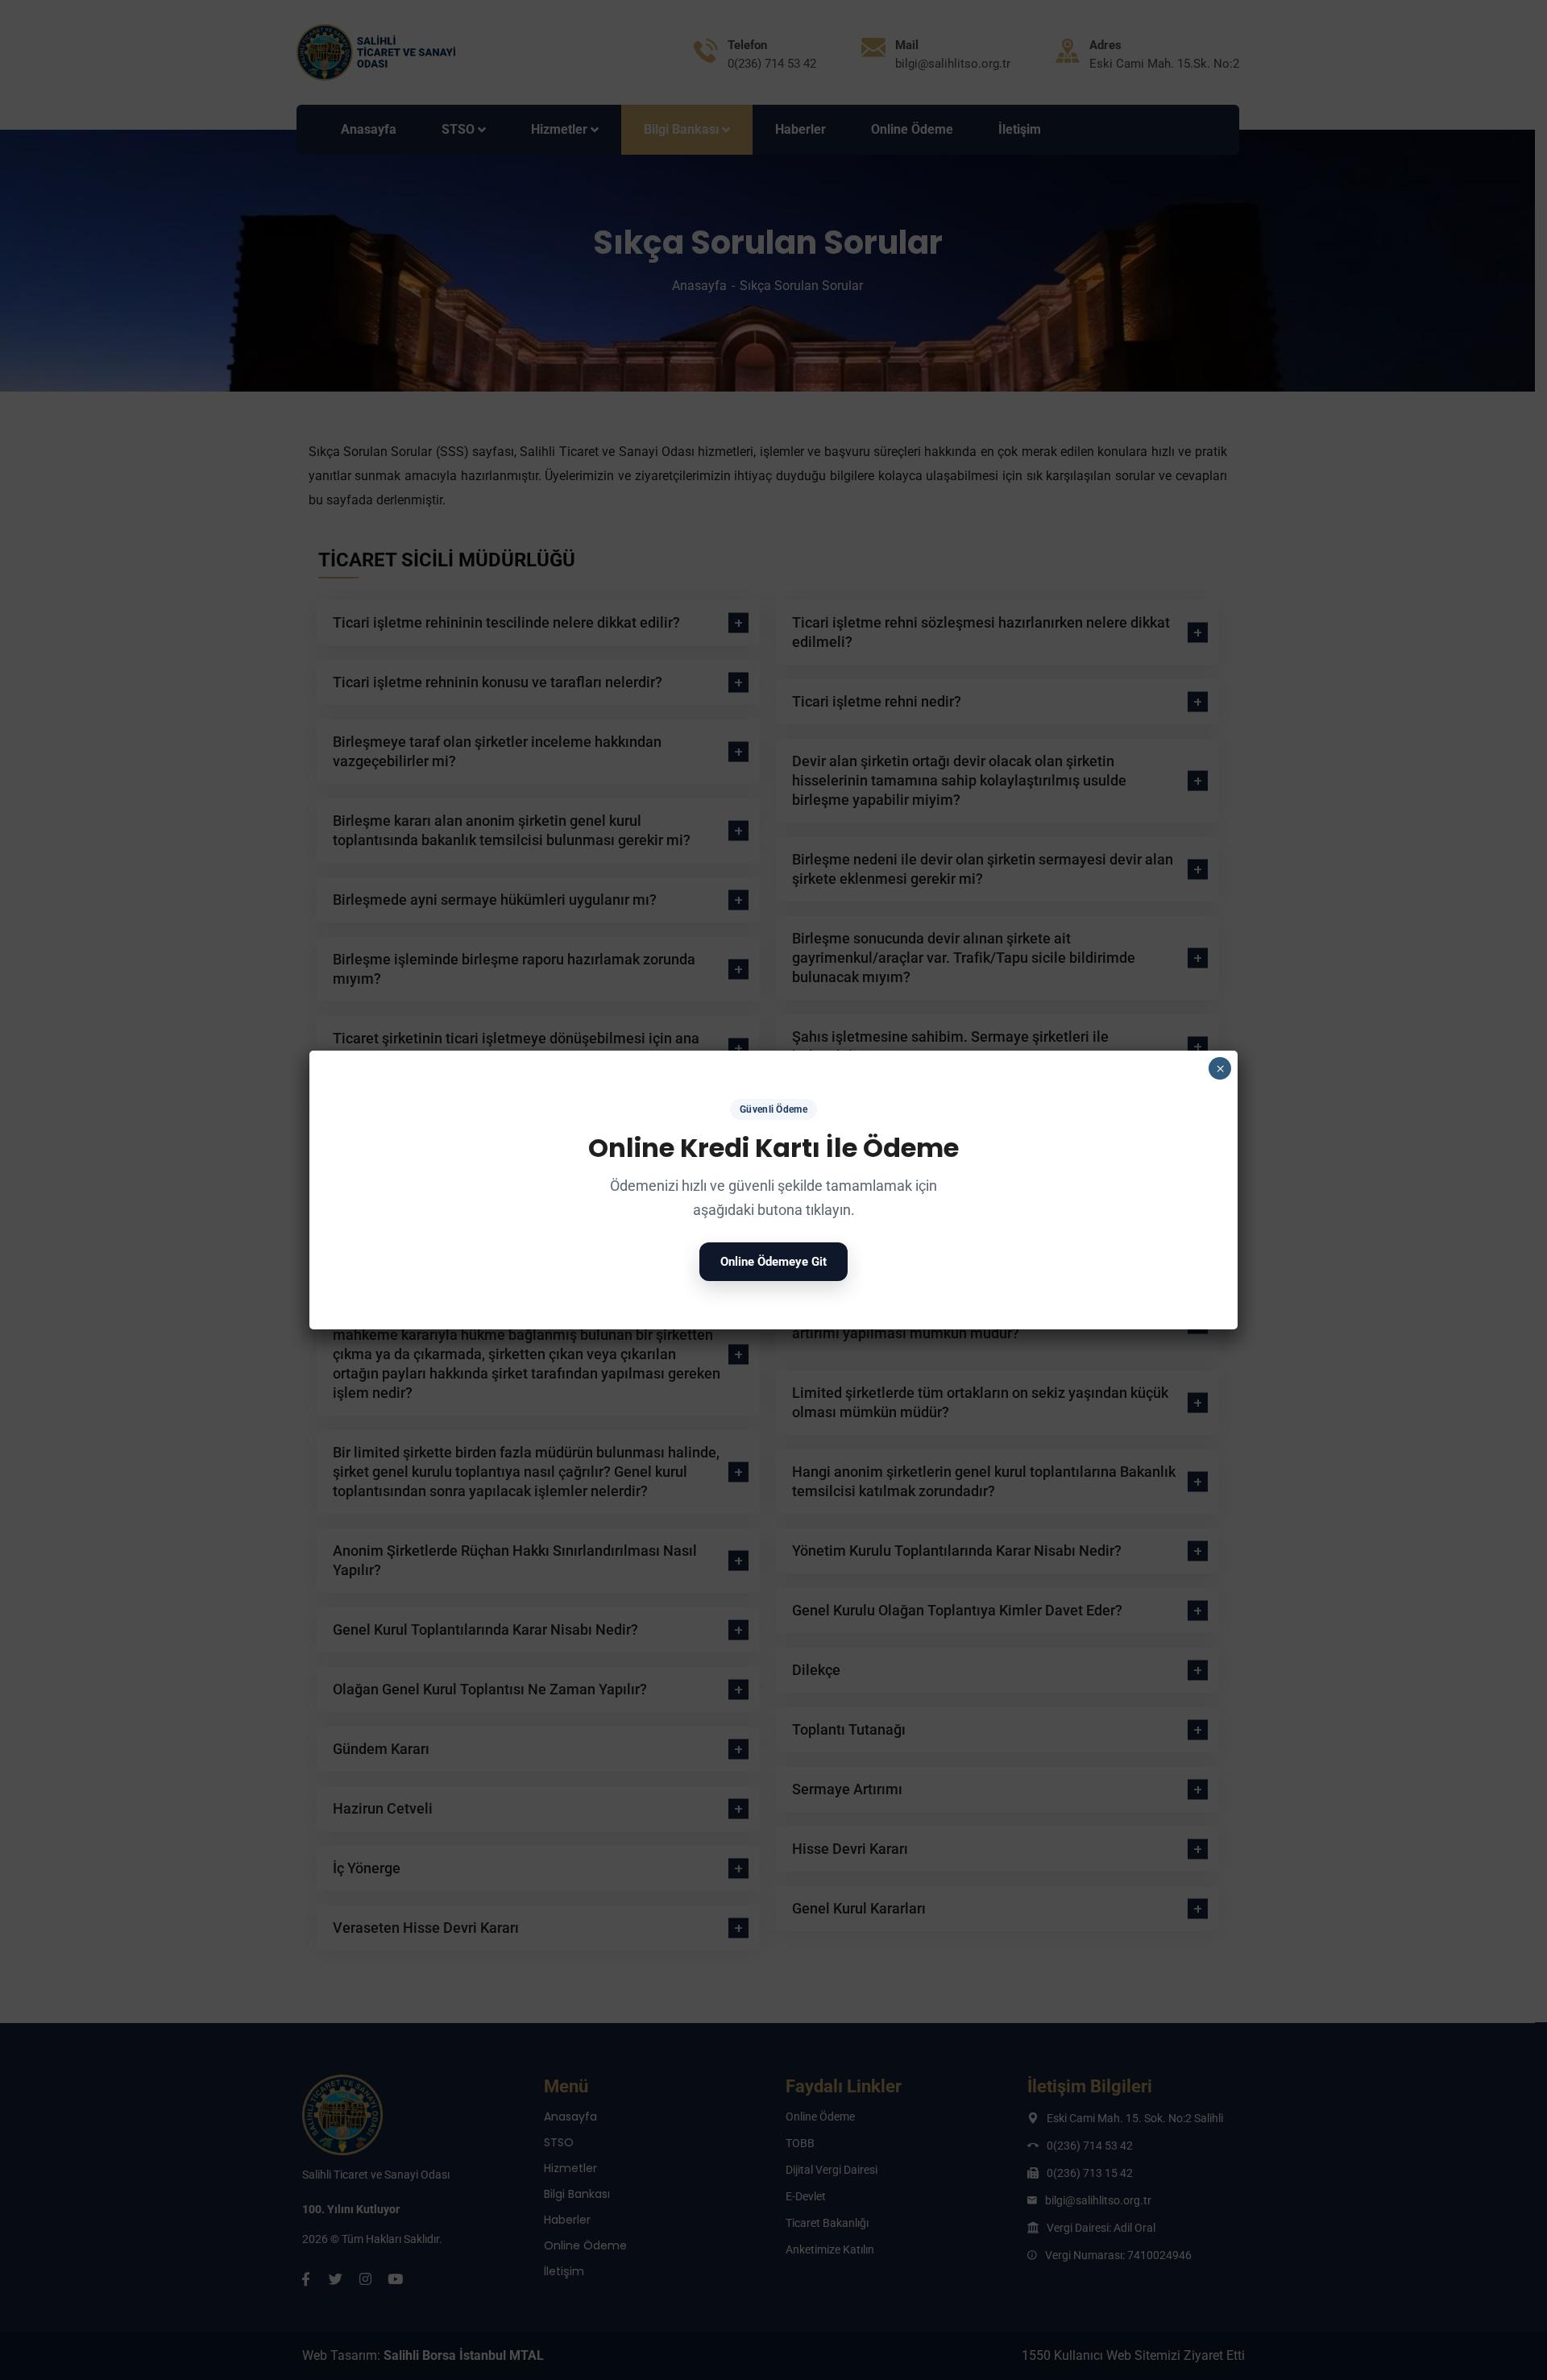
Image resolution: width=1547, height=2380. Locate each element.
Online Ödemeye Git (773, 1262)
